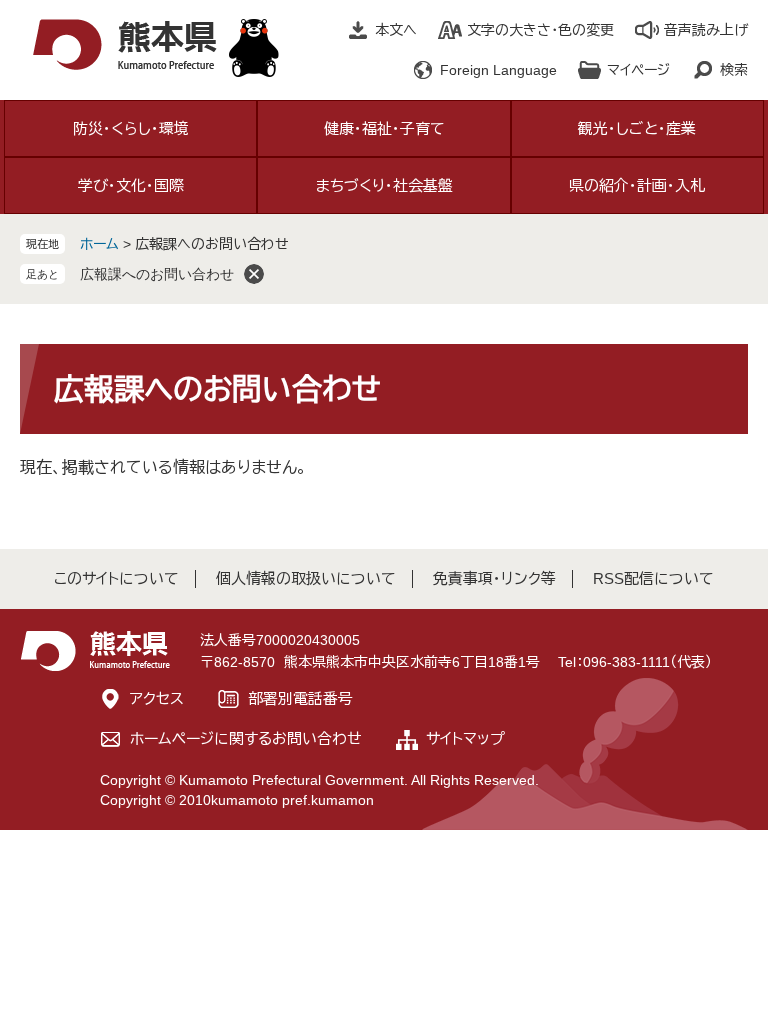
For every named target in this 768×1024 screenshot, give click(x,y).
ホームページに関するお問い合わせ (246, 738)
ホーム (99, 244)
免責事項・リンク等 (494, 578)
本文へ (396, 30)
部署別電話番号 (300, 698)
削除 (254, 274)
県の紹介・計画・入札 (637, 185)
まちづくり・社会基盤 (384, 185)
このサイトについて (116, 578)
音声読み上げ (706, 30)
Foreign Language (498, 70)
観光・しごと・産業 (637, 128)
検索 (734, 70)
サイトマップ (465, 738)
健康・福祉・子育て (384, 128)
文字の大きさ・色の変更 (540, 30)
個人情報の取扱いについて (306, 578)
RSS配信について (653, 578)
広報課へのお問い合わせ (157, 274)
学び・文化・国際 (131, 185)
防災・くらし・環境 (131, 128)
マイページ (638, 70)
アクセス (157, 698)
